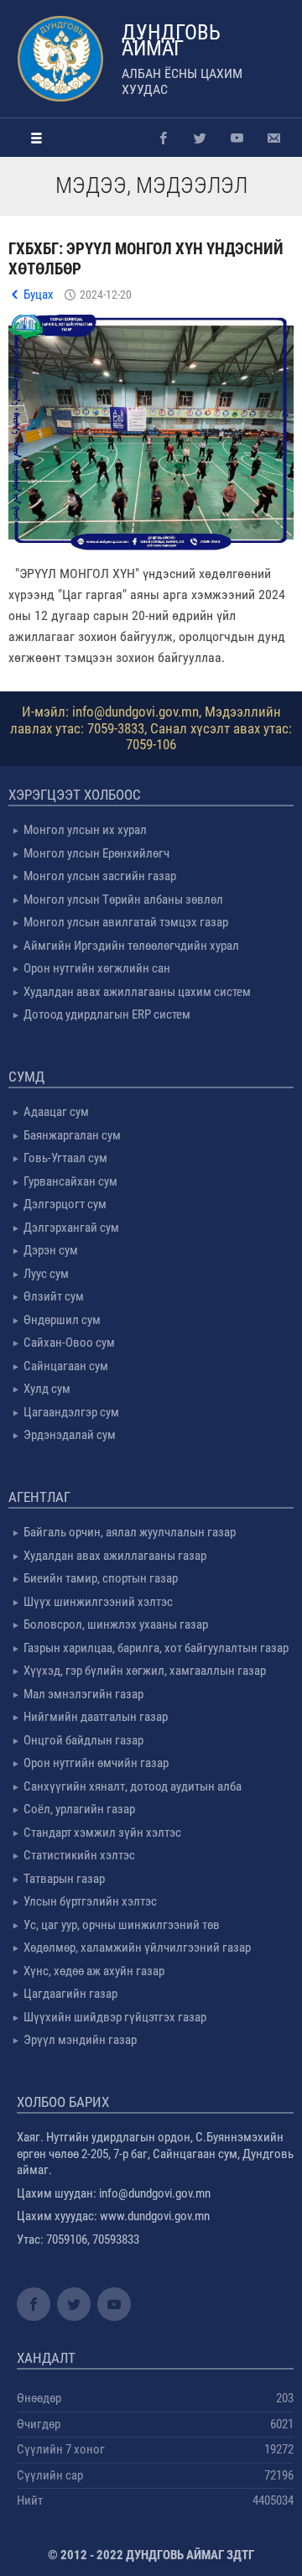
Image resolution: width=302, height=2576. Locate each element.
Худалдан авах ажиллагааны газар (115, 1556)
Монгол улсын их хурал (85, 830)
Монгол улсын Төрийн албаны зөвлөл (123, 900)
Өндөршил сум (62, 1320)
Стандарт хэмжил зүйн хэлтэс (102, 1833)
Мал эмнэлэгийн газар (83, 1694)
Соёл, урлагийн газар (79, 1809)
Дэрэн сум (51, 1250)
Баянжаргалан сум (72, 1135)
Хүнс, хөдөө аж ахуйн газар (94, 1971)
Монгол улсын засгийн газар (100, 876)
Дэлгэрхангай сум (71, 1228)
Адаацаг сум (56, 1112)
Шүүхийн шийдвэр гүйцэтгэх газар (115, 2017)
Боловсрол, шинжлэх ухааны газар (116, 1624)
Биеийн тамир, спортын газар (101, 1578)
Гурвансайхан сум (70, 1181)
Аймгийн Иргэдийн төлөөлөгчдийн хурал (131, 946)
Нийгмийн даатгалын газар (96, 1717)
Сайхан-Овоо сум (69, 1343)
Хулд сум (47, 1389)
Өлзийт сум (54, 1296)
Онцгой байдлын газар (83, 1740)
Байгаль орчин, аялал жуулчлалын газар (130, 1532)
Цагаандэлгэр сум (71, 1412)
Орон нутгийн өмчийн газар (96, 1763)
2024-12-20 (106, 295)
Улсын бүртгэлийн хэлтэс (90, 1901)
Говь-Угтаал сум (65, 1158)
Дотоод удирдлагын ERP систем (107, 1014)
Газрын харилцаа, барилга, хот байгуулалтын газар (156, 1648)
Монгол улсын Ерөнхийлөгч (96, 853)
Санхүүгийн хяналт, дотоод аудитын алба (133, 1786)
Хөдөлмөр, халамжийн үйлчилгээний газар (137, 1948)
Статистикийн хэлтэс (79, 1855)
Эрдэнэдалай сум (70, 1435)
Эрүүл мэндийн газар (80, 2040)
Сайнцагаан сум (66, 1366)
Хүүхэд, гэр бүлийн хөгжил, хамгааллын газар (145, 1671)
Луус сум (46, 1274)
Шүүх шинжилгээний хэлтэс (98, 1602)
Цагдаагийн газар (70, 1994)
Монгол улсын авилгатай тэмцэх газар (126, 922)
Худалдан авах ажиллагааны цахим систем (137, 992)
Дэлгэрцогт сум (65, 1204)
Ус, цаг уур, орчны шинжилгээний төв (122, 1925)
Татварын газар (64, 1879)
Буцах (39, 295)
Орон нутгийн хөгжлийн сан (97, 968)
